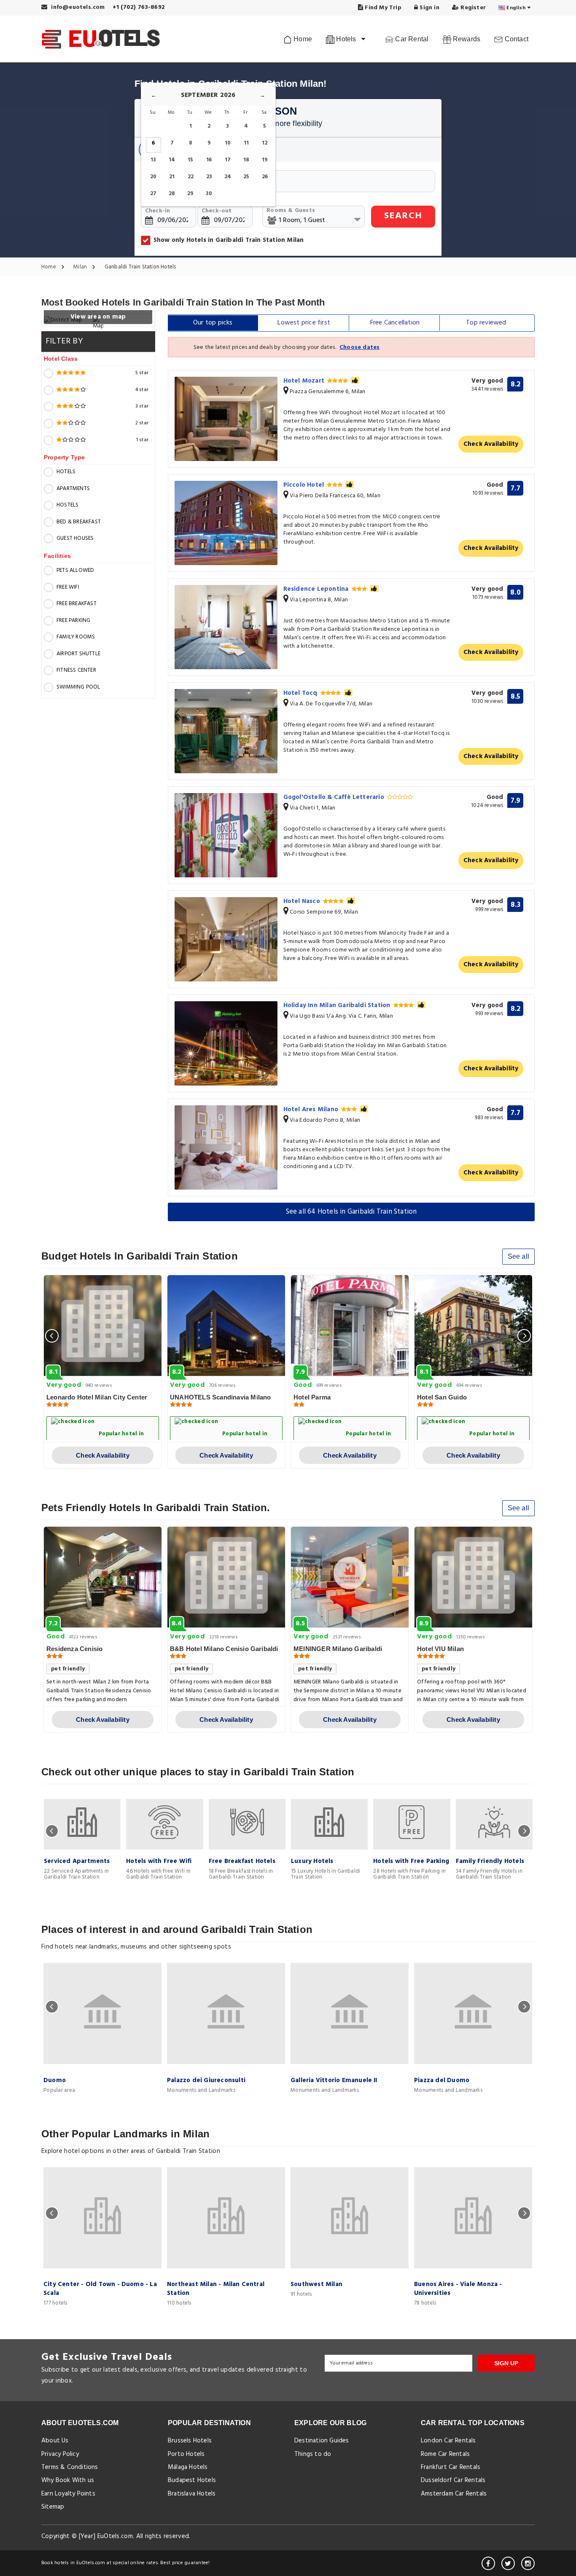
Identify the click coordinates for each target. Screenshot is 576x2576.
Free (395, 323)
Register (472, 8)
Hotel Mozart (305, 381)
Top (486, 323)
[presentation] (52, 1336)
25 (246, 177)
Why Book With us (68, 2480)
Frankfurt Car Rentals (451, 2467)
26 (265, 177)
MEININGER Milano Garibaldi (338, 1649)
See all (518, 1256)
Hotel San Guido (442, 1397)
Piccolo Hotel (305, 485)
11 (246, 143)
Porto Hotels (186, 2454)
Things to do (313, 2454)
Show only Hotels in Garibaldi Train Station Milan (229, 240)
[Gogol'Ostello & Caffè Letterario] (226, 835)
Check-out (217, 211)
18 (246, 160)
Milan (81, 267)
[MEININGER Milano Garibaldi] (350, 1577)
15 (190, 160)
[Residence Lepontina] (226, 627)
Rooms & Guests (291, 210)
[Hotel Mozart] (226, 419)
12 (265, 143)
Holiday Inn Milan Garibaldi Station (338, 1005)
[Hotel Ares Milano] (226, 1147)
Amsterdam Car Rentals (454, 2494)
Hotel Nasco (303, 901)
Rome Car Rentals (445, 2454)
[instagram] (528, 2563)
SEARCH (403, 216)
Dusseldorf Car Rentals (453, 2480)
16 (209, 160)
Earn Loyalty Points (68, 2494)
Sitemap (53, 2507)
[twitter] (508, 2563)
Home (302, 39)
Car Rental (411, 39)
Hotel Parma (312, 1397)
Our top (213, 323)
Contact (515, 39)
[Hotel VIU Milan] (473, 1577)
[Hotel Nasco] (226, 939)
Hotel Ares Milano (312, 1110)
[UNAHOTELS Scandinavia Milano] (226, 1326)
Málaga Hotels (188, 2467)
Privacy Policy (60, 2454)
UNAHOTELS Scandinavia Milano (221, 1397)
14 (172, 160)
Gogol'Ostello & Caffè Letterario (335, 797)
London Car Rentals (448, 2441)
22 (191, 177)
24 (228, 177)
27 (153, 194)
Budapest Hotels (192, 2480)
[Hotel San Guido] (473, 1326)
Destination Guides (322, 2441)
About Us (55, 2441)
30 (209, 194)
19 (265, 160)
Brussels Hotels (190, 2441)
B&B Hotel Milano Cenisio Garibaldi (224, 1649)
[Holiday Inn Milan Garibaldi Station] (226, 1043)
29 (190, 194)
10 (228, 143)
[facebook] (488, 2563)
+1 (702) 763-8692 (139, 7)
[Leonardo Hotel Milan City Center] (103, 1326)
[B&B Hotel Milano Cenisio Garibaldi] (226, 1577)
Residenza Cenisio (74, 1649)
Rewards (466, 39)
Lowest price (304, 323)
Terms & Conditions (70, 2467)
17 (228, 160)
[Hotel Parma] (350, 1326)
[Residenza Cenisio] (103, 1577)
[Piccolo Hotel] (226, 523)
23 (209, 177)
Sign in (429, 8)
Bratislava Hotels (192, 2494)
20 (153, 177)
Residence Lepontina (317, 589)
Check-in (158, 211)
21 (172, 177)
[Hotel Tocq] (226, 731)
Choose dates (359, 347)
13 (153, 160)
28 (172, 194)
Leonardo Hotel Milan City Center (97, 1397)
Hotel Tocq (301, 693)
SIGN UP (506, 2363)
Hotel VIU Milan (440, 1649)
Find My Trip (382, 8)
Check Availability (491, 444)
